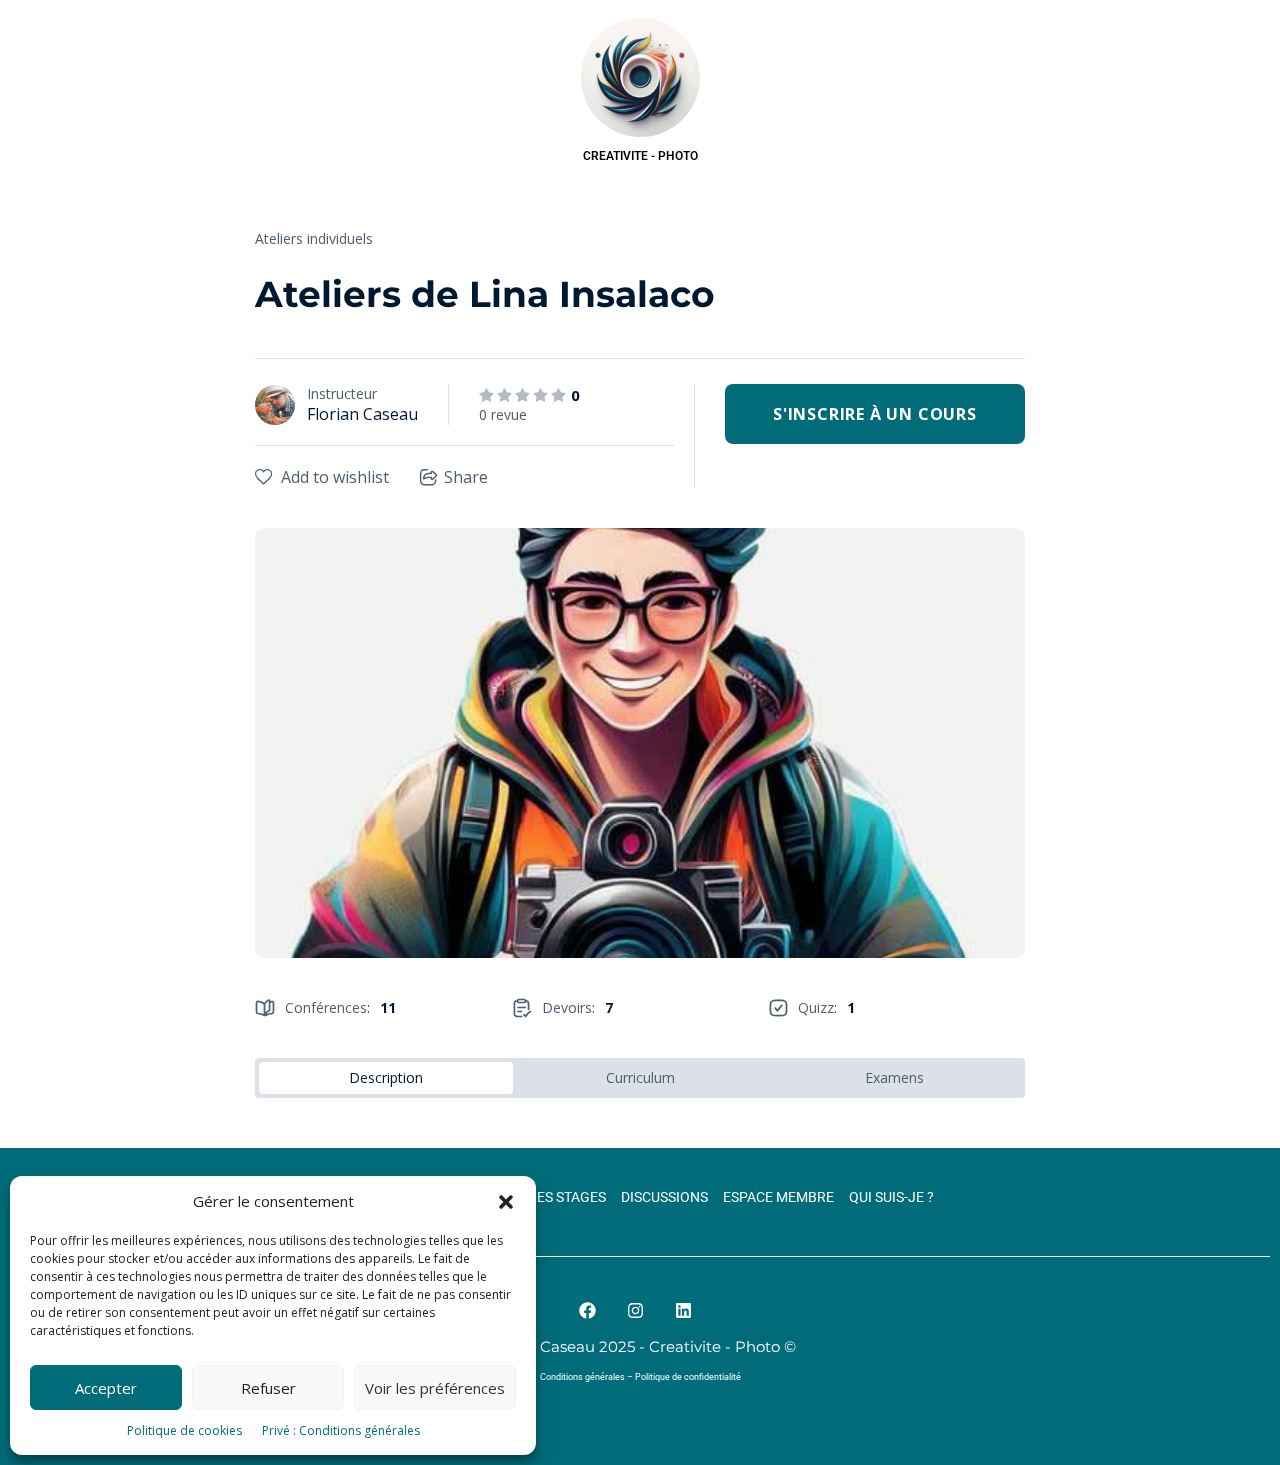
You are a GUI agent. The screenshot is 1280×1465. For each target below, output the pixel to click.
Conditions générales (582, 1377)
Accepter (106, 1388)
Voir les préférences (435, 1388)
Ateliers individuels (314, 238)
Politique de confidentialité (688, 1377)
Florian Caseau (362, 414)
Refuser (268, 1388)
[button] (506, 1202)
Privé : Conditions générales (341, 1430)
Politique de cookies (184, 1430)
